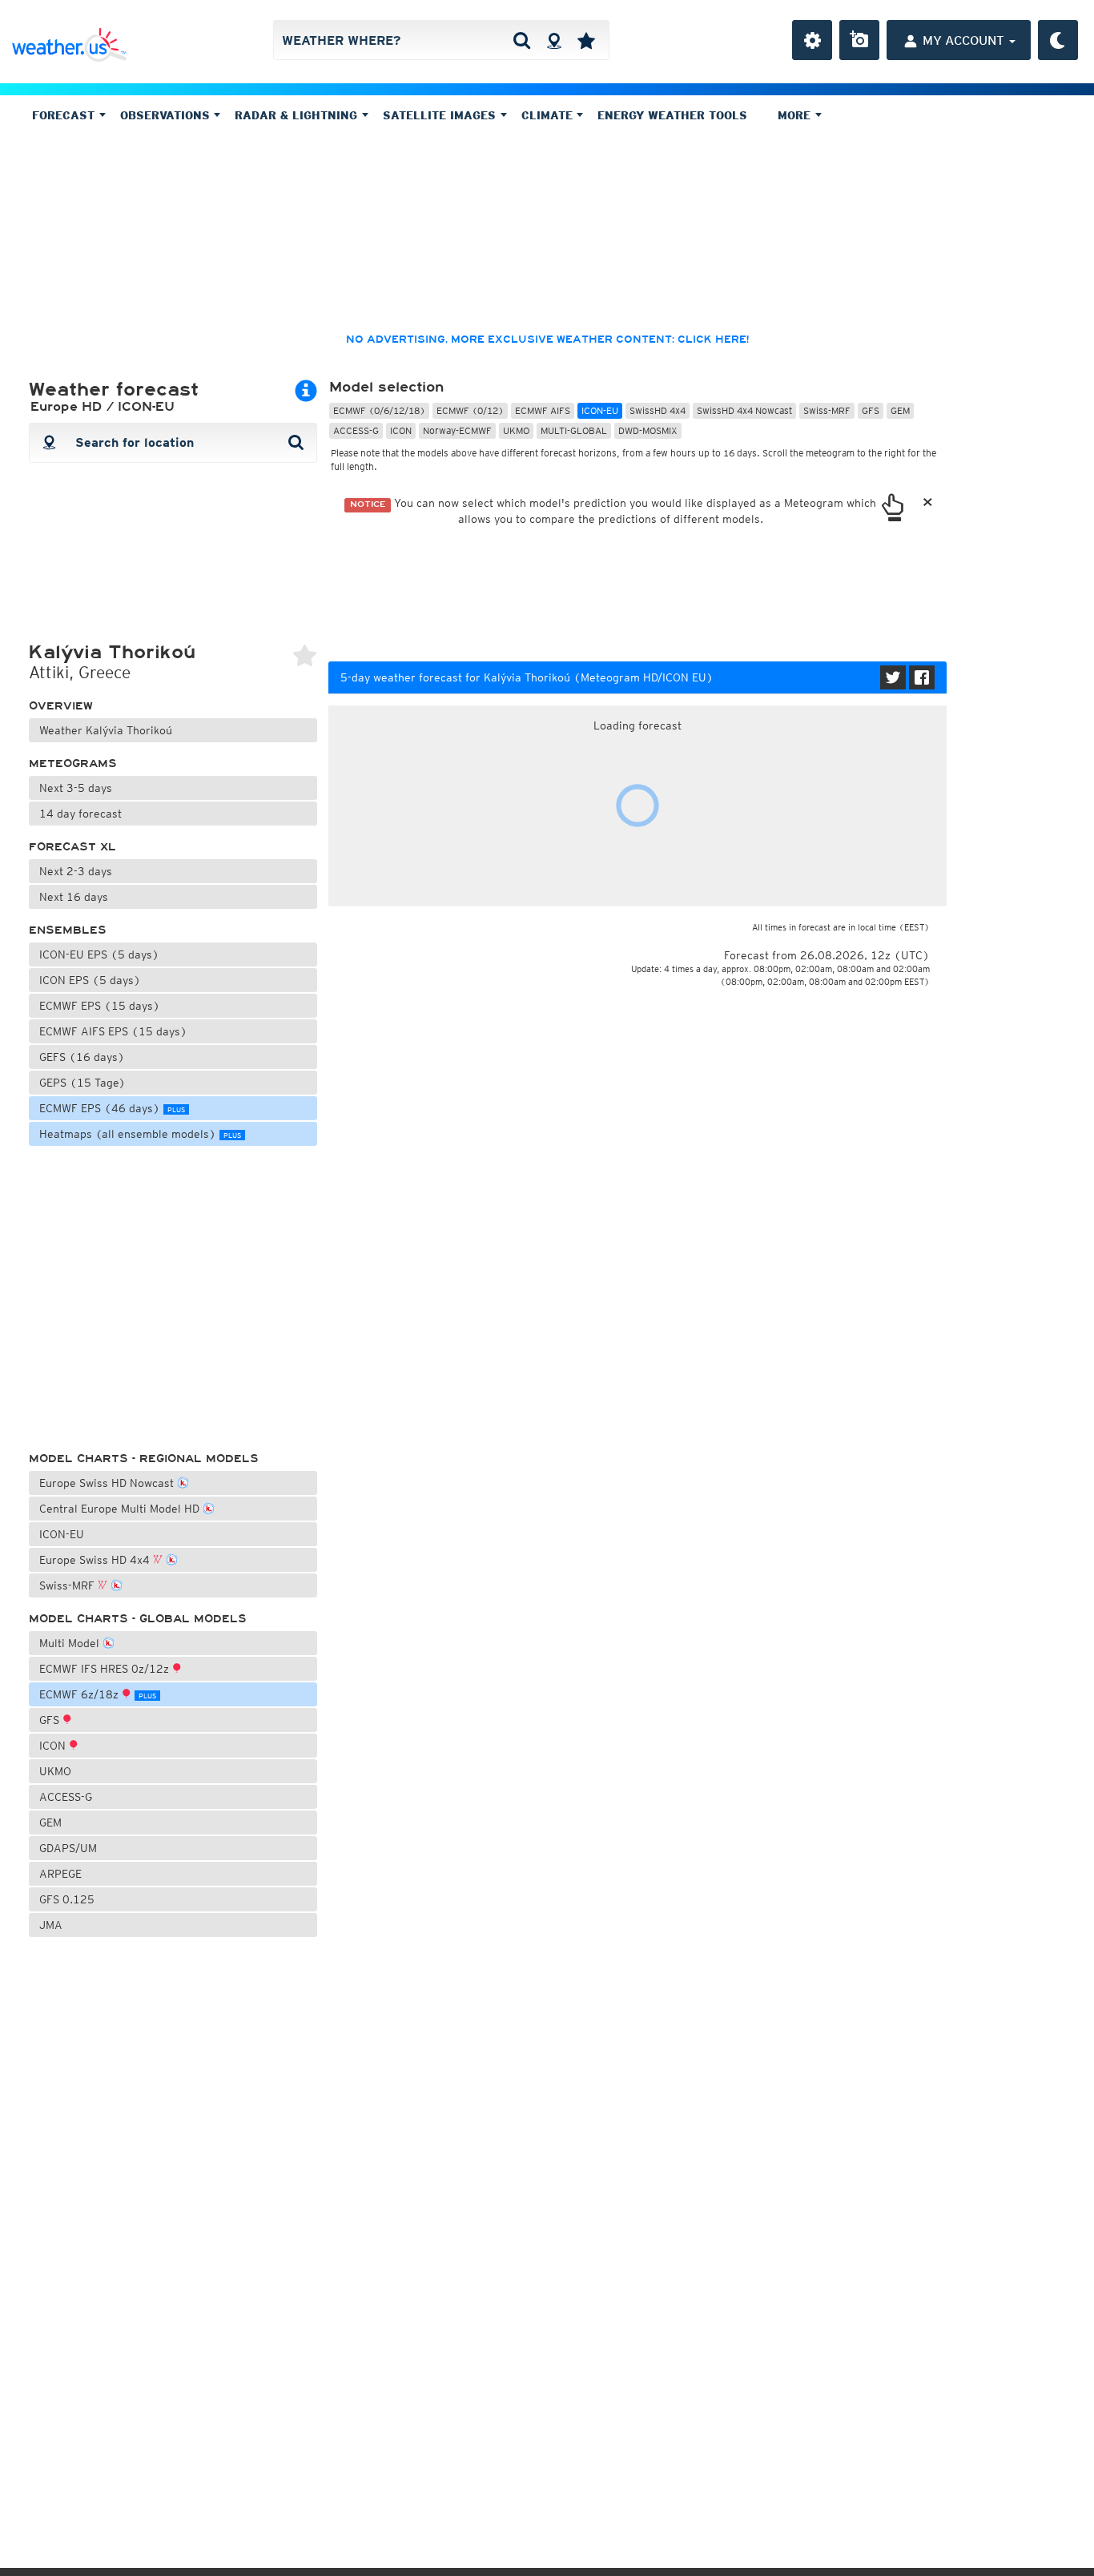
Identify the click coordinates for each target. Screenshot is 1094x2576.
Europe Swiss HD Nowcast (108, 1483)
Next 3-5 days (76, 788)
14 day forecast (80, 814)
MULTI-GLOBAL (574, 430)
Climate (549, 115)
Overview (61, 706)
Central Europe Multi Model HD (121, 1509)
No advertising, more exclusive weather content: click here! (547, 340)
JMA (51, 1925)
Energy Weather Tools (672, 115)
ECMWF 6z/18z (98, 1694)
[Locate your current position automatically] (554, 40)
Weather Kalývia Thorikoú (106, 730)
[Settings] (812, 40)
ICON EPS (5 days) (90, 980)
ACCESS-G (66, 1797)
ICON (54, 1746)
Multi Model (71, 1643)
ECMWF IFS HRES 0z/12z (106, 1669)
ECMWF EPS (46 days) (112, 1108)
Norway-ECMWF (457, 430)
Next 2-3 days (76, 871)
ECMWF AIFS (543, 410)
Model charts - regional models (144, 1459)
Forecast (65, 115)
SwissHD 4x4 (658, 410)
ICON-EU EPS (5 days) (99, 954)
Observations (167, 115)
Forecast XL (72, 847)
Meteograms (73, 764)
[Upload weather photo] (859, 40)
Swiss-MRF (68, 1585)
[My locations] (586, 40)
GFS (51, 1720)
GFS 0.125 (67, 1899)
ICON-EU (62, 1534)
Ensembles (68, 930)
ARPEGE (60, 1874)
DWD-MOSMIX (648, 430)
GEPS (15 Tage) (82, 1083)
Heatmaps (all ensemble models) (140, 1134)
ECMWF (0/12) (470, 410)
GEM (50, 1822)
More (796, 115)
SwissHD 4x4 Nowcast (744, 410)
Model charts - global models (138, 1619)
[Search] (522, 40)
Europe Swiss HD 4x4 (96, 1560)
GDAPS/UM (68, 1848)
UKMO (55, 1771)
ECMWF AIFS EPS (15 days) (113, 1031)
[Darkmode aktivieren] (1058, 40)
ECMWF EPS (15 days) (100, 1006)
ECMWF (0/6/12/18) (379, 410)
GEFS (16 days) (82, 1057)
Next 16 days (74, 897)
